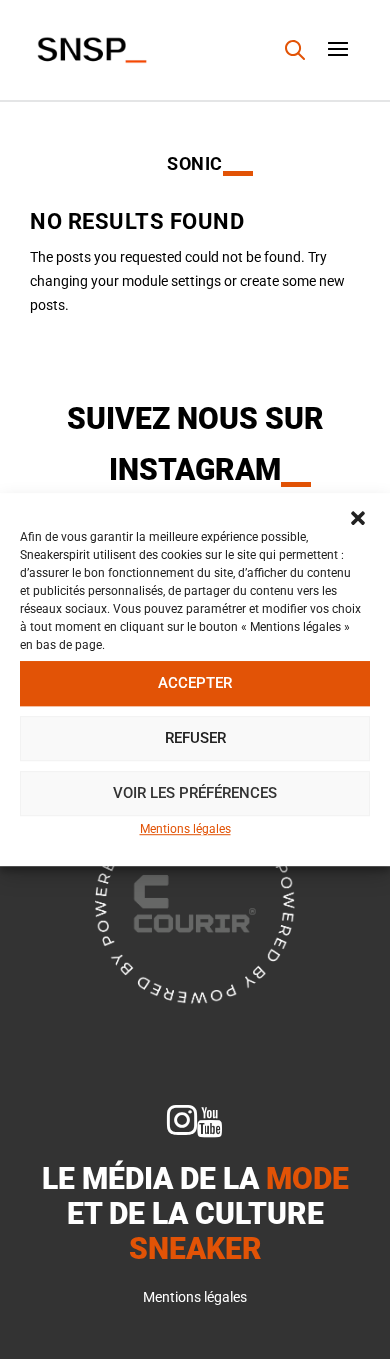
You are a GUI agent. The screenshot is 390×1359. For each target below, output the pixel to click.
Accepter (195, 683)
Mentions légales (185, 829)
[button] (358, 518)
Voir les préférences (195, 793)
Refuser (195, 738)
